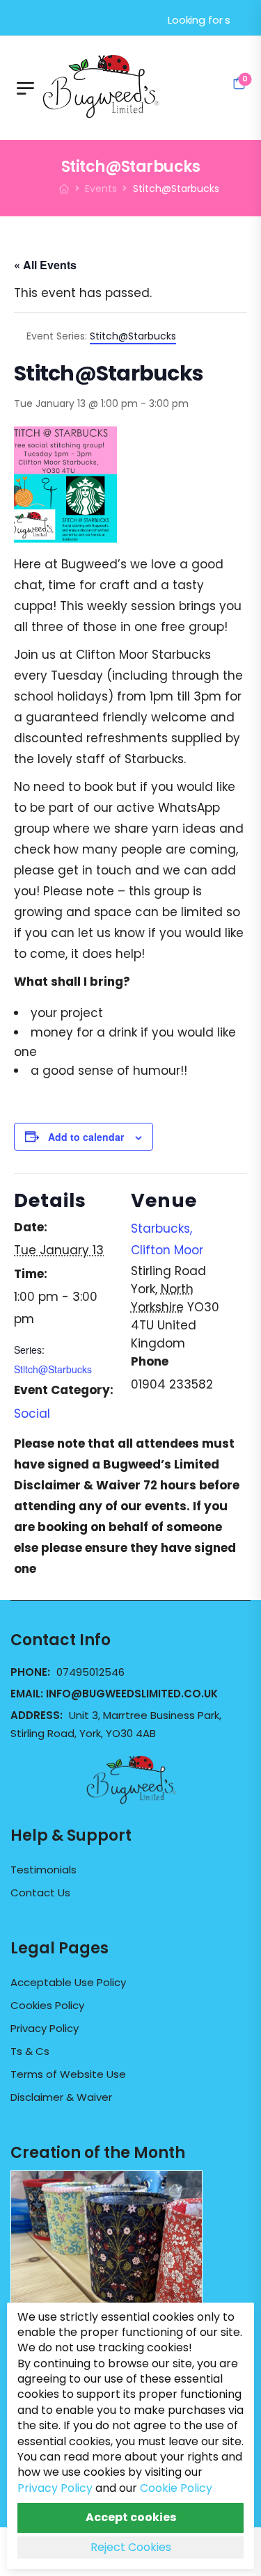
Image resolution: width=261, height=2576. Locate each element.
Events (101, 189)
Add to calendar (86, 1137)
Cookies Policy (47, 2006)
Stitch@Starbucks (53, 1369)
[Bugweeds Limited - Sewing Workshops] (118, 84)
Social (32, 1414)
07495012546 (90, 1672)
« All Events (45, 265)
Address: (38, 1715)
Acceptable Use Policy (68, 1983)
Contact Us (40, 1893)
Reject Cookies (131, 2547)
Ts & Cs (30, 2051)
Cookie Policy (176, 2488)
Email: (114, 1694)
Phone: (32, 1672)
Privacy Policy (45, 2029)
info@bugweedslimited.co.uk (132, 1694)
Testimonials (43, 1870)
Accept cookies (131, 2517)
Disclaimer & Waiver (61, 2097)
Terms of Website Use (68, 2074)
